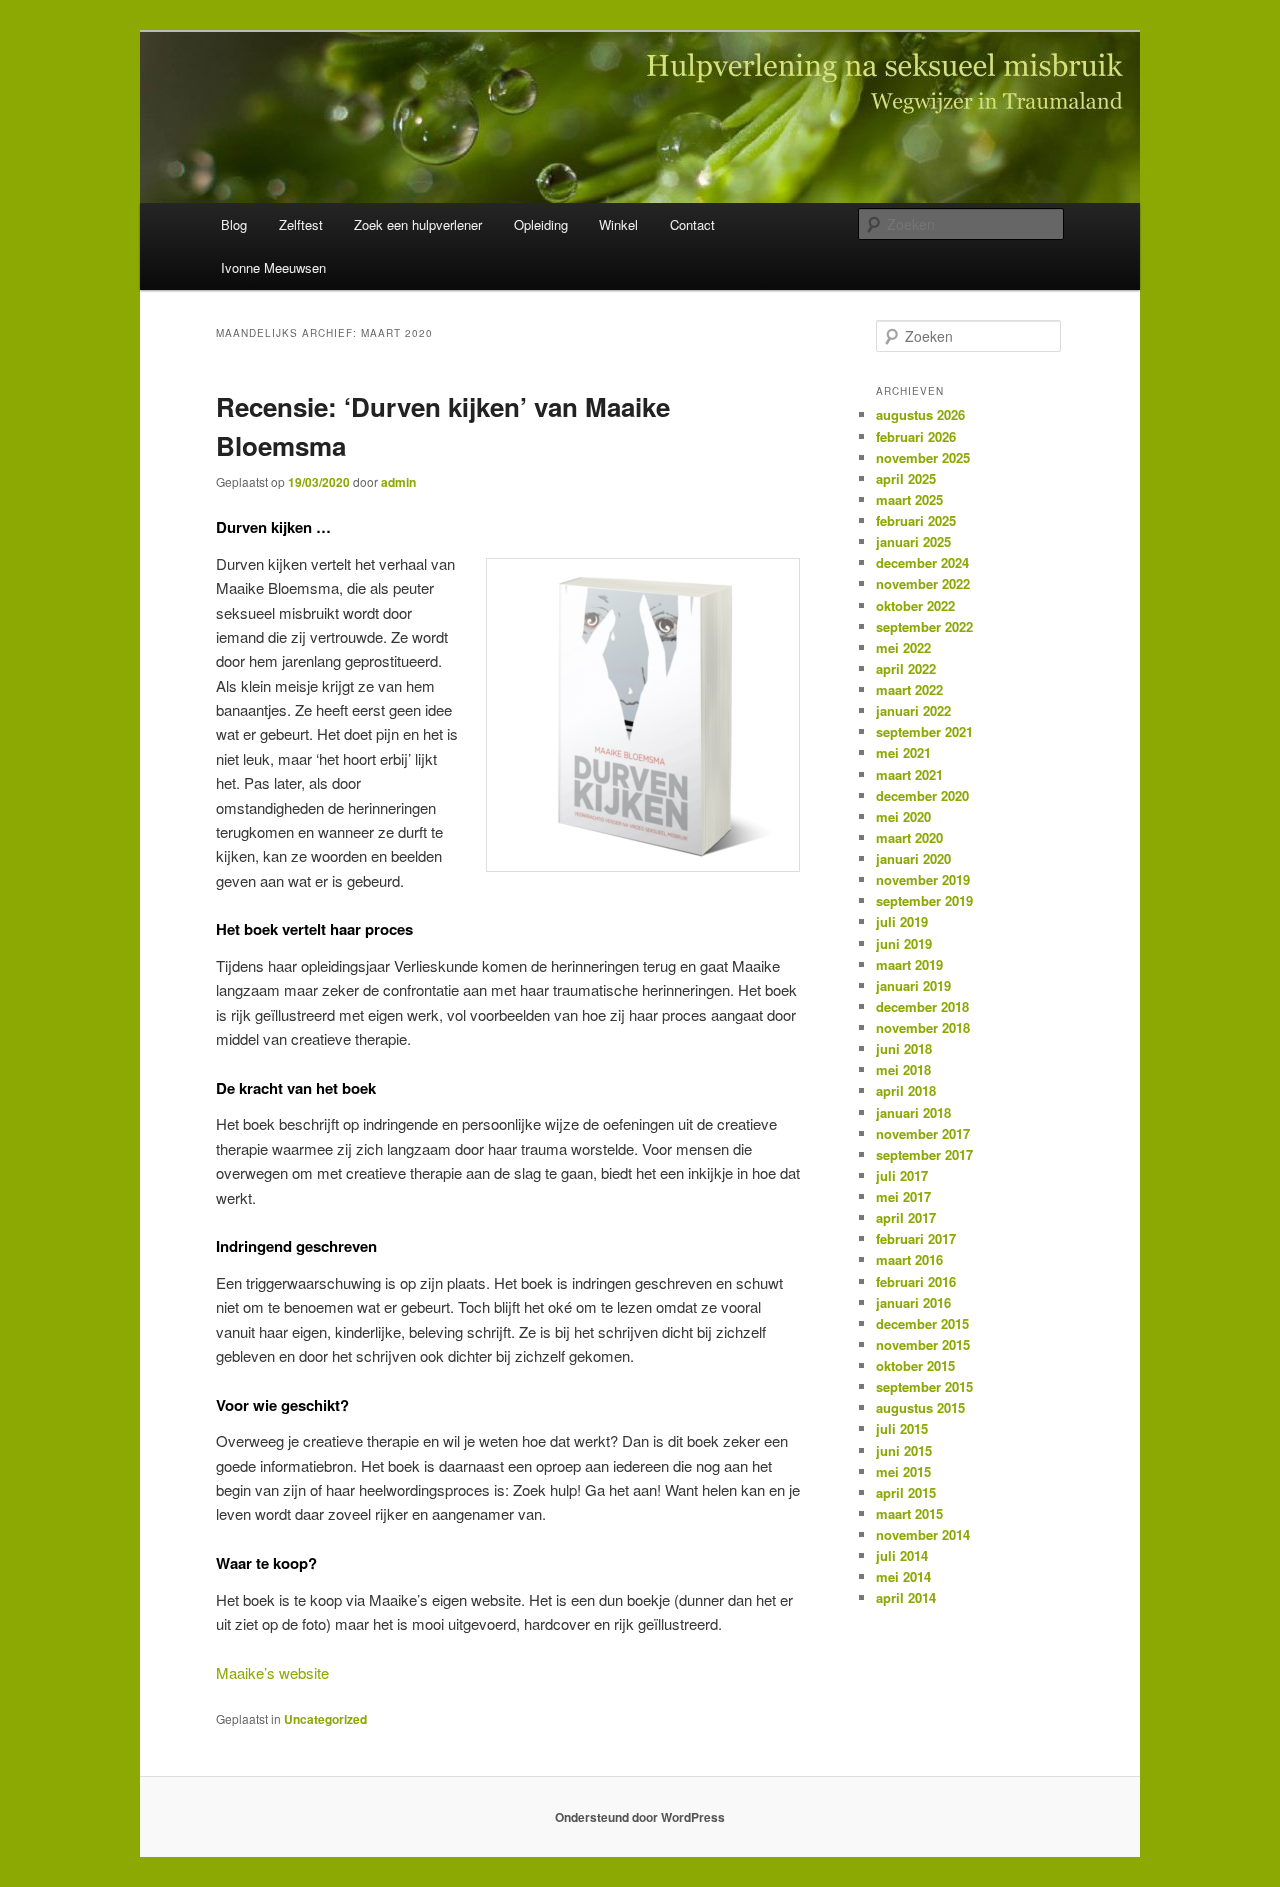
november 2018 (923, 1027)
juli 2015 (902, 1428)
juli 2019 (902, 921)
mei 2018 (903, 1069)
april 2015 (906, 1492)
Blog (234, 224)
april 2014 (906, 1597)
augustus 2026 (920, 414)
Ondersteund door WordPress (640, 1817)
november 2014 (923, 1534)
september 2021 (924, 731)
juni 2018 (904, 1048)
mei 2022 (903, 647)
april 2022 (906, 668)
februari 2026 (916, 436)
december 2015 (922, 1323)
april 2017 (906, 1217)
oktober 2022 (915, 605)
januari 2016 (913, 1302)
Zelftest (301, 224)
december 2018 (922, 1006)
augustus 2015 (920, 1407)
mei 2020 (903, 816)
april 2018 (906, 1090)
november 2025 (923, 457)
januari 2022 (913, 710)
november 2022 (923, 583)
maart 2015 (909, 1513)
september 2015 (924, 1386)
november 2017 (923, 1133)
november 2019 (923, 879)
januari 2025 (913, 541)
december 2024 (922, 562)
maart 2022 (909, 689)
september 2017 (924, 1154)
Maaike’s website (272, 1672)
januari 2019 (913, 985)
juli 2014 (902, 1555)
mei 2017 (903, 1196)
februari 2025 (916, 520)
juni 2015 (904, 1450)
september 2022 (924, 626)
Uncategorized (325, 1719)
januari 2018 (913, 1112)
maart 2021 (909, 774)
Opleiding (541, 224)
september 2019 (924, 900)
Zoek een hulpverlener (418, 224)
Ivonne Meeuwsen (273, 267)
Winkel (618, 224)
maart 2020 (909, 837)
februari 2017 (916, 1238)
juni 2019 (904, 943)
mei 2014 (903, 1576)
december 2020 (922, 795)
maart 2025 (909, 499)
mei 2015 (903, 1471)
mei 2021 (903, 752)
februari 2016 (916, 1281)
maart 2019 (909, 964)
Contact (692, 224)
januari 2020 (913, 858)
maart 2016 (909, 1259)
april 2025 (906, 478)
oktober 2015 (915, 1365)
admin (398, 482)
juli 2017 (902, 1175)
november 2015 (923, 1344)
